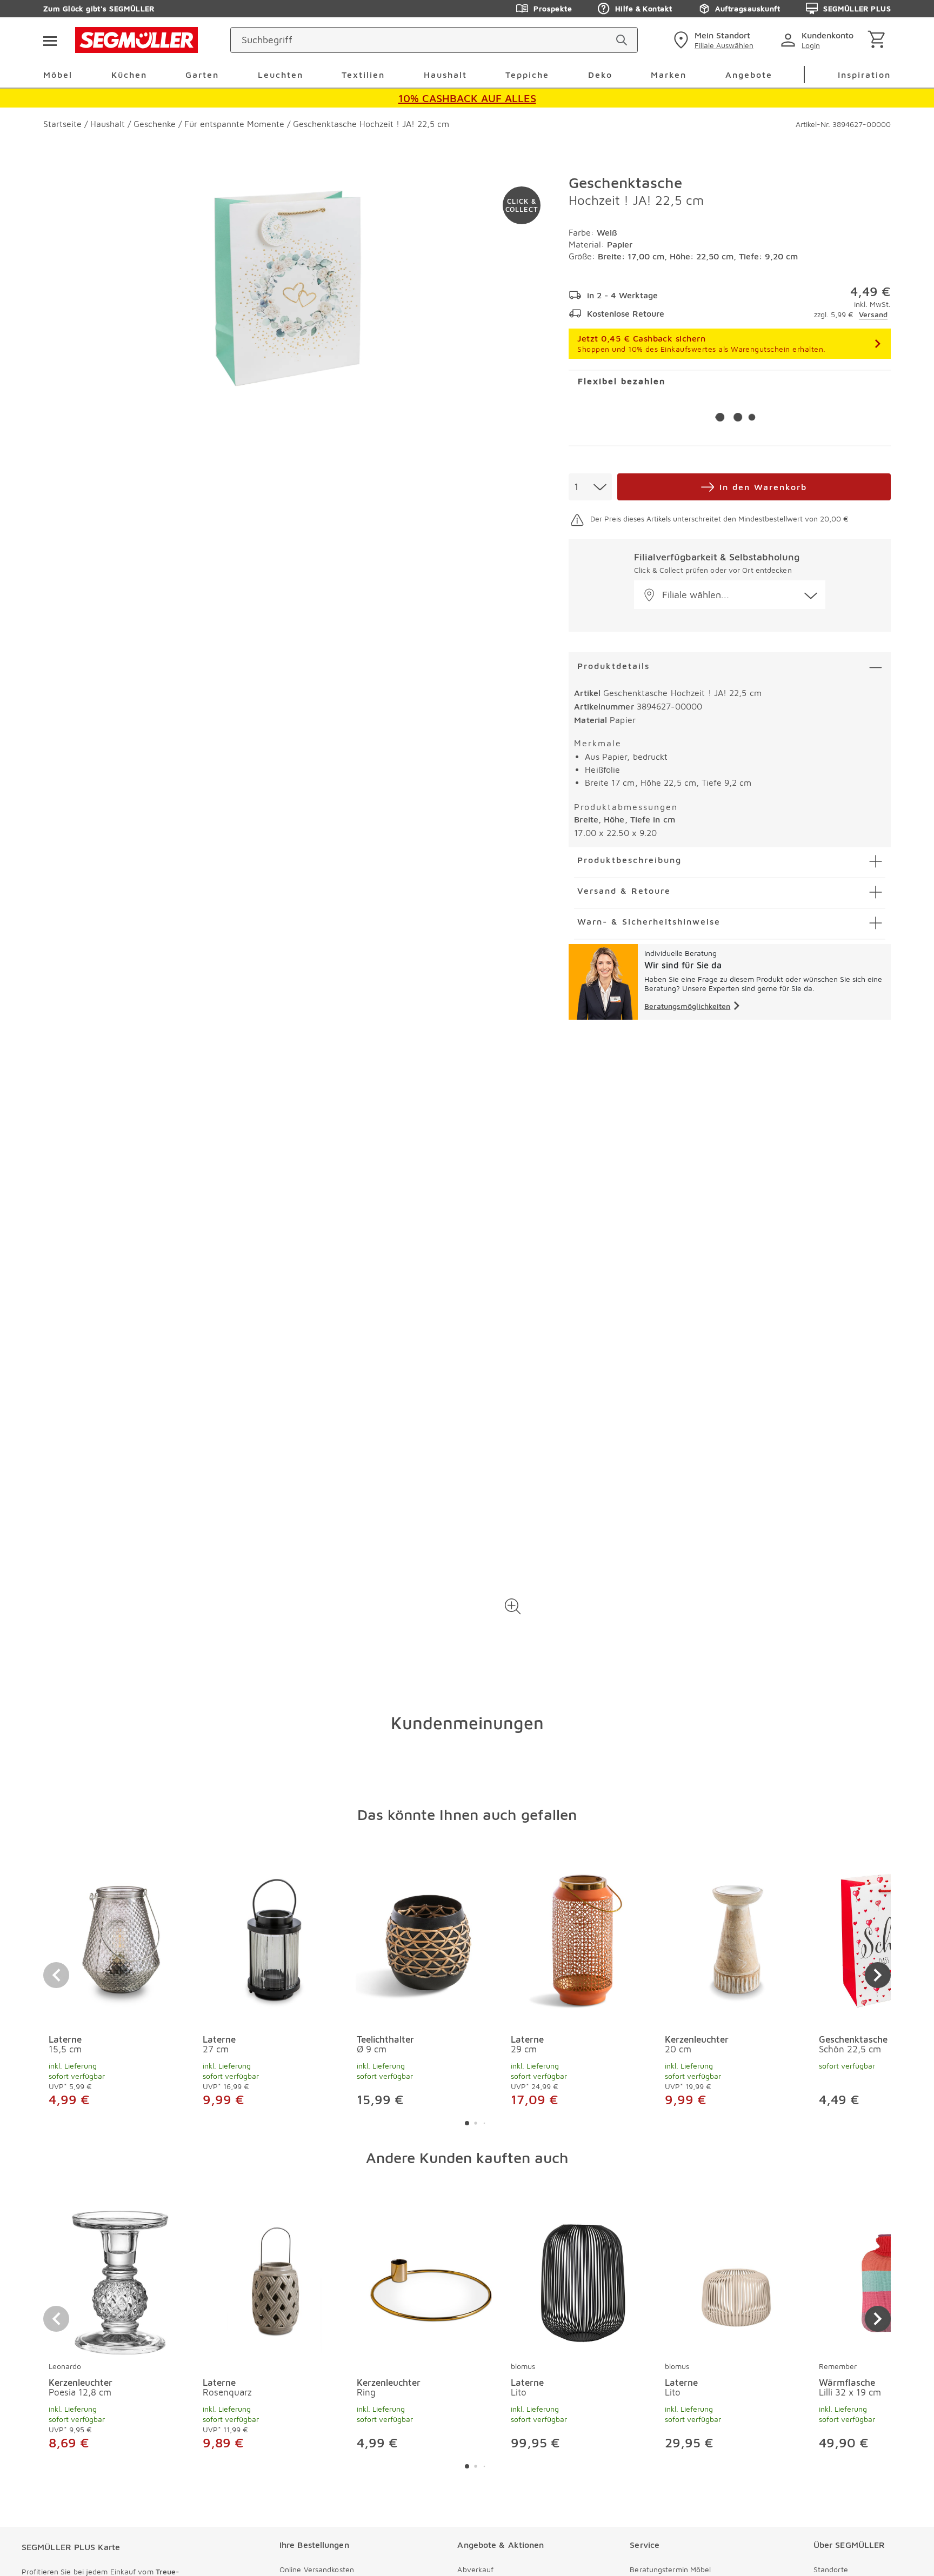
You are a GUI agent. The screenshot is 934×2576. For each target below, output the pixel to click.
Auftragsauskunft (748, 8)
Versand (873, 314)
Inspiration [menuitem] (864, 75)
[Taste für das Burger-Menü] (50, 40)
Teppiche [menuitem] (527, 75)
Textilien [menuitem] (363, 75)
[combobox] (590, 487)
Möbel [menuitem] (58, 75)
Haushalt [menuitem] (445, 75)
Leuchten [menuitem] (281, 75)
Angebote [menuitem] (749, 75)
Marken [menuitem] (669, 75)
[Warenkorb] (879, 40)
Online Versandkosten (317, 2569)
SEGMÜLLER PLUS (857, 8)
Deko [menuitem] (600, 75)
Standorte (831, 2569)
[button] (513, 1607)
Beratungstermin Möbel (670, 2569)
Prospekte (553, 8)
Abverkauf (475, 2569)
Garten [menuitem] (202, 75)
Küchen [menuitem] (129, 75)
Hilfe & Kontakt (643, 8)
